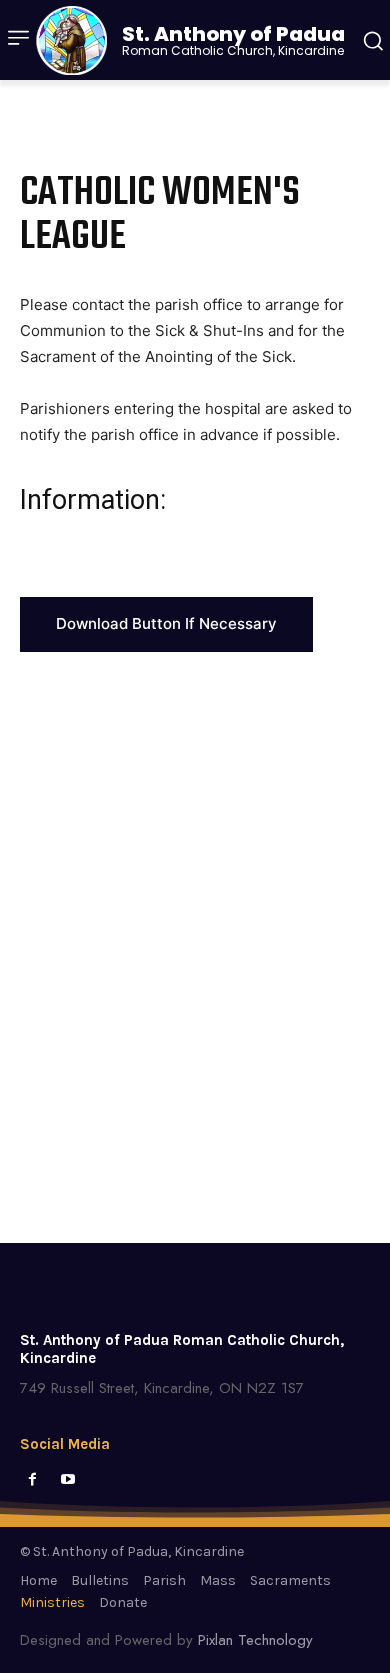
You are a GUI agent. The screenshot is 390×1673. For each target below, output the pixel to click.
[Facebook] (32, 1479)
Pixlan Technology (255, 1640)
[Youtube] (67, 1479)
